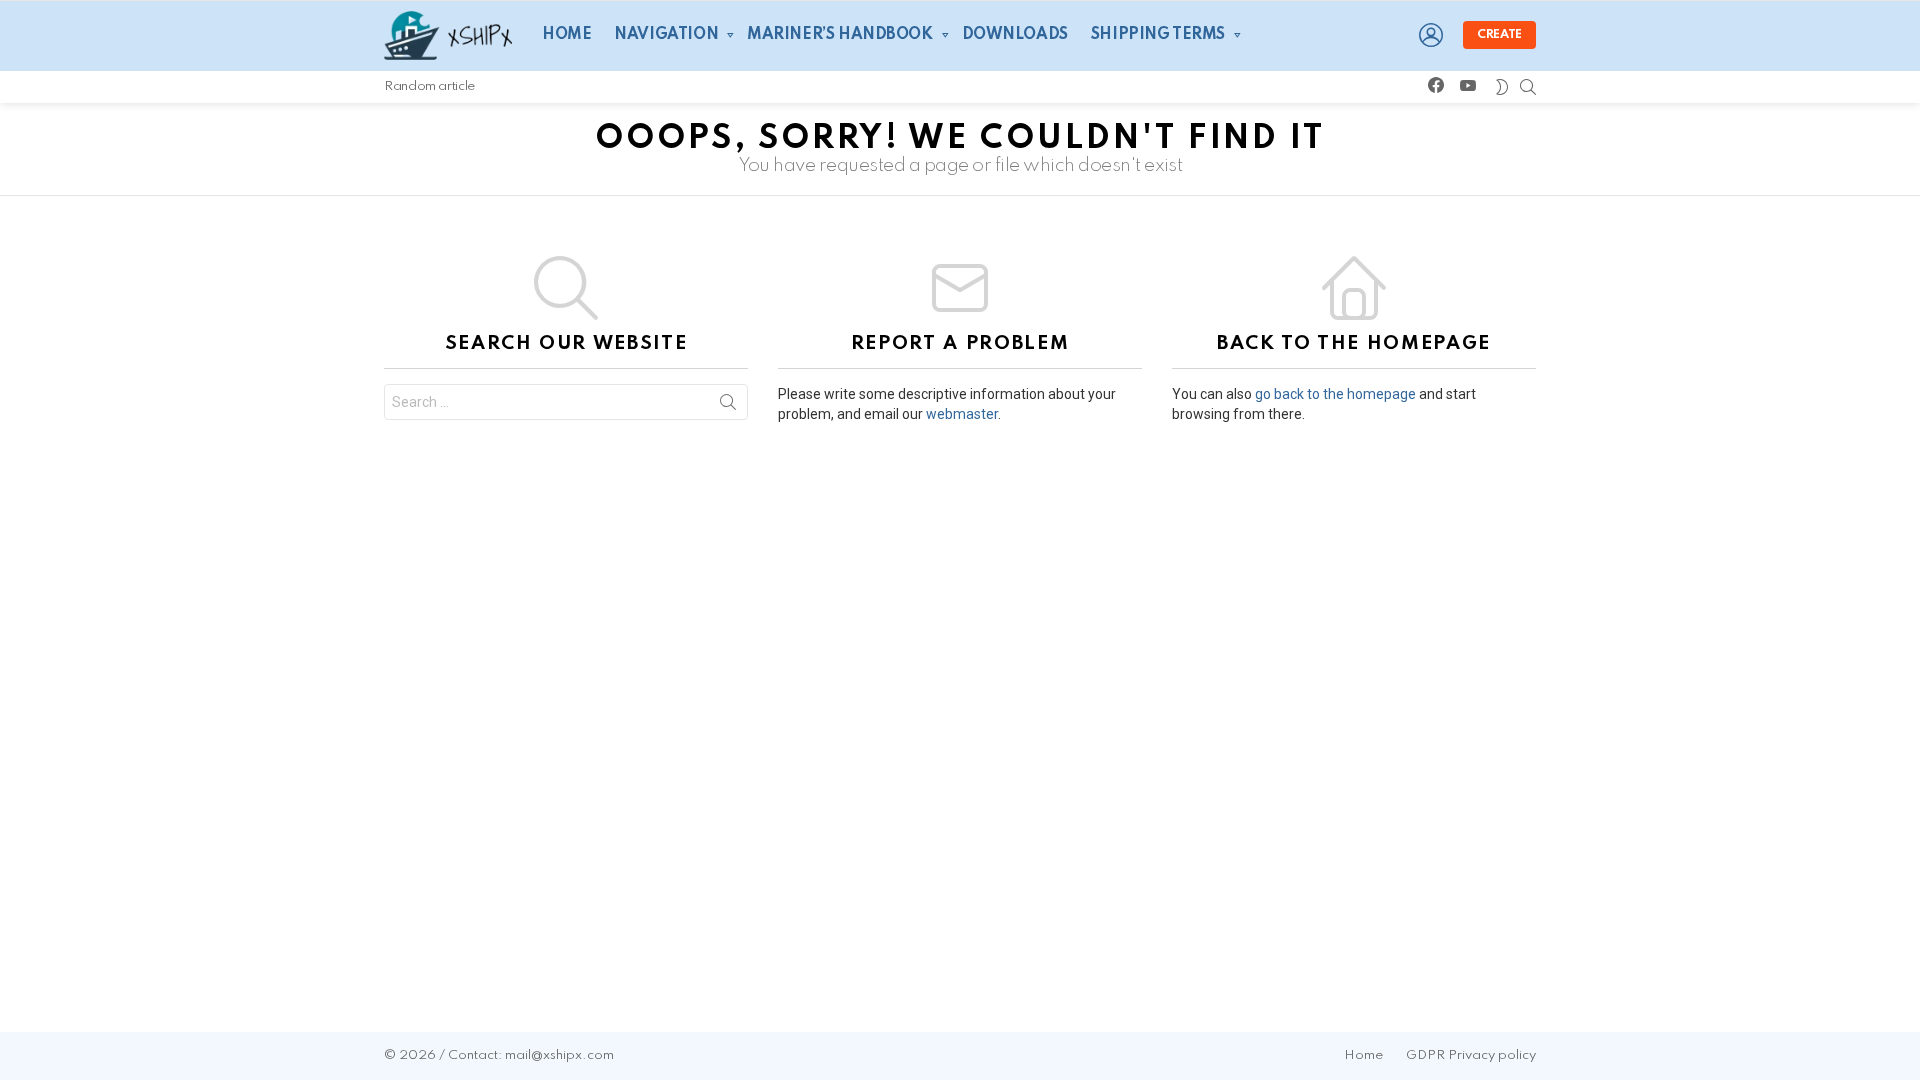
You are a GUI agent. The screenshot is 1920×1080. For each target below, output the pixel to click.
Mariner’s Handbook (839, 35)
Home (566, 35)
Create (1499, 35)
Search (728, 406)
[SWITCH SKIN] (1502, 87)
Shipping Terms (1158, 35)
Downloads (1015, 35)
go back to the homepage (1335, 394)
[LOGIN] (1431, 35)
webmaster (962, 414)
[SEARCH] (1528, 87)
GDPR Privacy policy (1471, 1055)
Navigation (666, 35)
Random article (429, 86)
